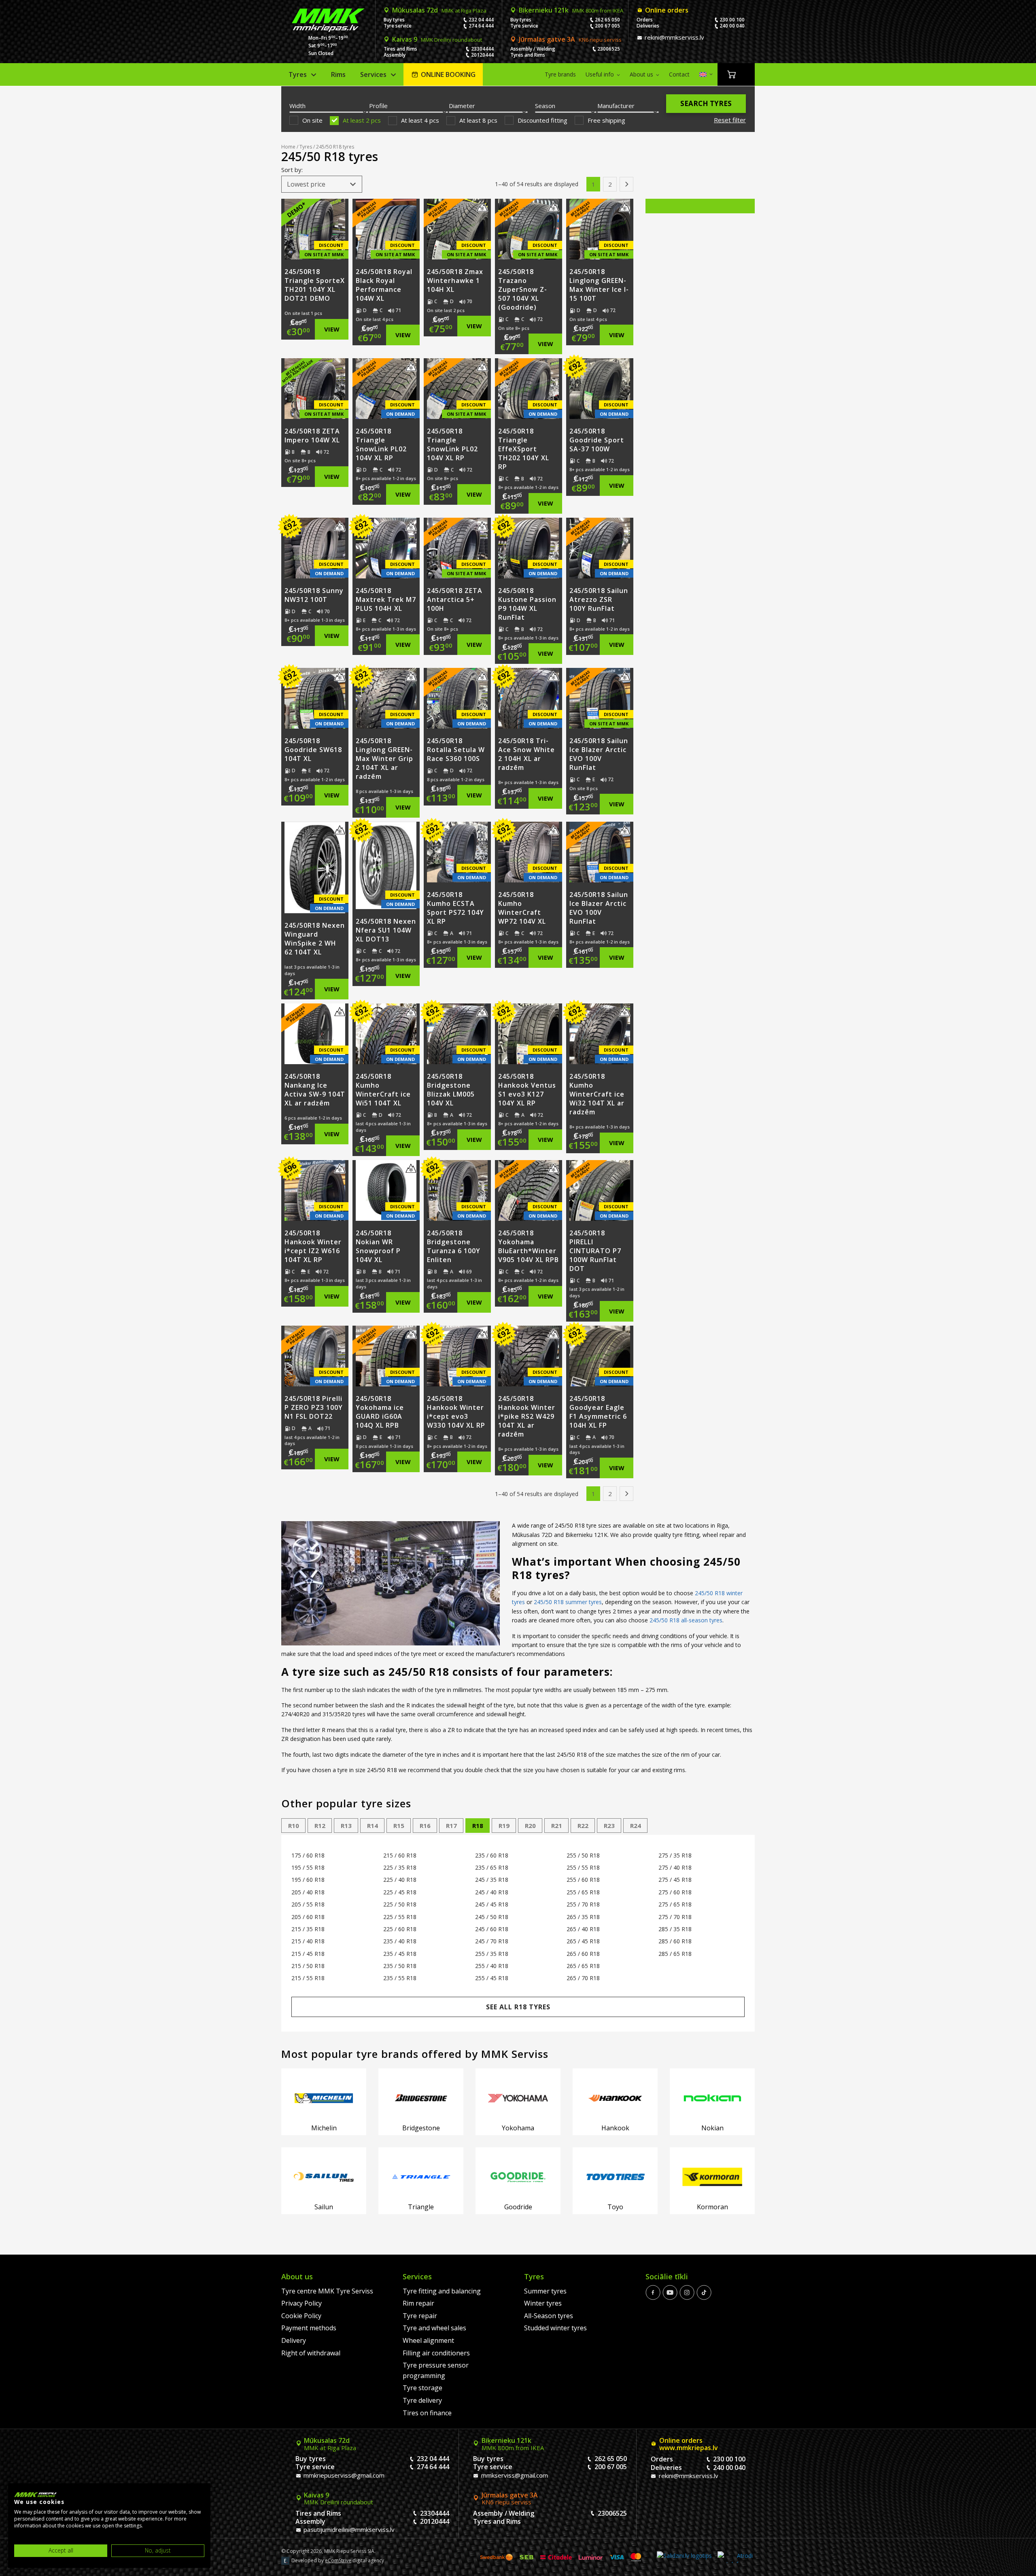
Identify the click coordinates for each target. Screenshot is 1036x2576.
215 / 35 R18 (308, 1929)
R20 (530, 1826)
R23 (609, 1826)
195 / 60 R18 (308, 1880)
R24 (636, 1826)
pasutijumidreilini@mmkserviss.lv (348, 2529)
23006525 (609, 49)
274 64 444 (481, 26)
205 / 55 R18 (308, 1904)
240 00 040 (732, 26)
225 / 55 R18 (400, 1917)
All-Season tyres (549, 2316)
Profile (378, 106)
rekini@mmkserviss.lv (674, 37)
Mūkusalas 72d (439, 10)
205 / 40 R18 (308, 1892)
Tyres (298, 74)
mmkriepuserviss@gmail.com (343, 2475)
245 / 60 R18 (492, 1929)
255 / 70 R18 (583, 1904)
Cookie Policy (301, 2316)
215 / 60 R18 (400, 1855)
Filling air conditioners (436, 2353)
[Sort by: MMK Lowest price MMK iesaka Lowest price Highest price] (322, 184)
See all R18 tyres (518, 2007)
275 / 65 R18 (675, 1904)
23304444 (482, 49)
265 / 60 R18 (583, 1954)
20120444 (482, 55)
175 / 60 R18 (308, 1855)
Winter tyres (543, 2303)
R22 (583, 1826)
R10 (294, 1826)
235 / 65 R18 (492, 1867)
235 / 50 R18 (400, 1966)
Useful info (600, 74)
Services (373, 74)
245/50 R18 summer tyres (568, 1602)
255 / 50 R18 (583, 1855)
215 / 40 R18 (308, 1941)
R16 (425, 1826)
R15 (399, 1826)
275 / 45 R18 (675, 1880)
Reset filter (730, 120)
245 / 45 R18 (492, 1904)
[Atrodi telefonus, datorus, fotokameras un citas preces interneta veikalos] (735, 2557)
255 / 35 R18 (492, 1954)
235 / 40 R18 (400, 1941)
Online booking (448, 74)
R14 (373, 1826)
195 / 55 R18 (308, 1867)
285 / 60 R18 (675, 1941)
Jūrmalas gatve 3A (570, 39)
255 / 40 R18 (492, 1966)
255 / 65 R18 (583, 1892)
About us (641, 74)
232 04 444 (481, 20)
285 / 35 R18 (675, 1929)
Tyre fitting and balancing (442, 2291)
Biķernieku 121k (571, 10)
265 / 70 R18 (583, 1978)
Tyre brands (560, 74)
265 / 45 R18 (583, 1941)
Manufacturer (616, 106)
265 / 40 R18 (583, 1929)
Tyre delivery (422, 2400)
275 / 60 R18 (675, 1892)
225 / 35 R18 (400, 1867)
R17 (451, 1826)
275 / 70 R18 (675, 1917)
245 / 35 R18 (492, 1880)
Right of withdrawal (311, 2353)
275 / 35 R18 (675, 1855)
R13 (346, 1826)
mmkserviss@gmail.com (514, 2475)
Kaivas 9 (437, 39)
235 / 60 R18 (492, 1855)
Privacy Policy (301, 2303)
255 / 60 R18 (583, 1880)
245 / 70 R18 (492, 1941)
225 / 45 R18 (400, 1892)
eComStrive (338, 2560)
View (332, 329)
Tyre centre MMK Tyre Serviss (327, 2291)
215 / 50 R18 (308, 1966)
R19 (504, 1826)
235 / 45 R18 (400, 1954)
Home (288, 147)
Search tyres (706, 103)
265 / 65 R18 (583, 1966)
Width (297, 106)
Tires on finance (427, 2413)
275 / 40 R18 (675, 1867)
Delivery (294, 2340)
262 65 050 (607, 20)
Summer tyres (545, 2291)
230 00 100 (732, 20)
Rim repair (418, 2303)
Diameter (462, 106)
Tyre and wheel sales (434, 2328)
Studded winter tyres (555, 2328)
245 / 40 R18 (492, 1892)
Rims (338, 74)
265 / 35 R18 (583, 1917)
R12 (320, 1826)
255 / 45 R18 (492, 1978)
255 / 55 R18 (583, 1867)
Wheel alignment (428, 2340)
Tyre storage (422, 2388)
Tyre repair (420, 2316)
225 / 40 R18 (400, 1880)
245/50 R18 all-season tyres (686, 1620)
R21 (557, 1826)
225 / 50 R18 (400, 1904)
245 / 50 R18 (492, 1917)
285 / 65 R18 (675, 1954)
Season (545, 106)
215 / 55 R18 (308, 1978)
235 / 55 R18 (400, 1978)
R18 (478, 1826)
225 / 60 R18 (400, 1929)
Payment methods (309, 2328)
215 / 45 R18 (308, 1954)
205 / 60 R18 (308, 1917)
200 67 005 (607, 26)
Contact (679, 74)
